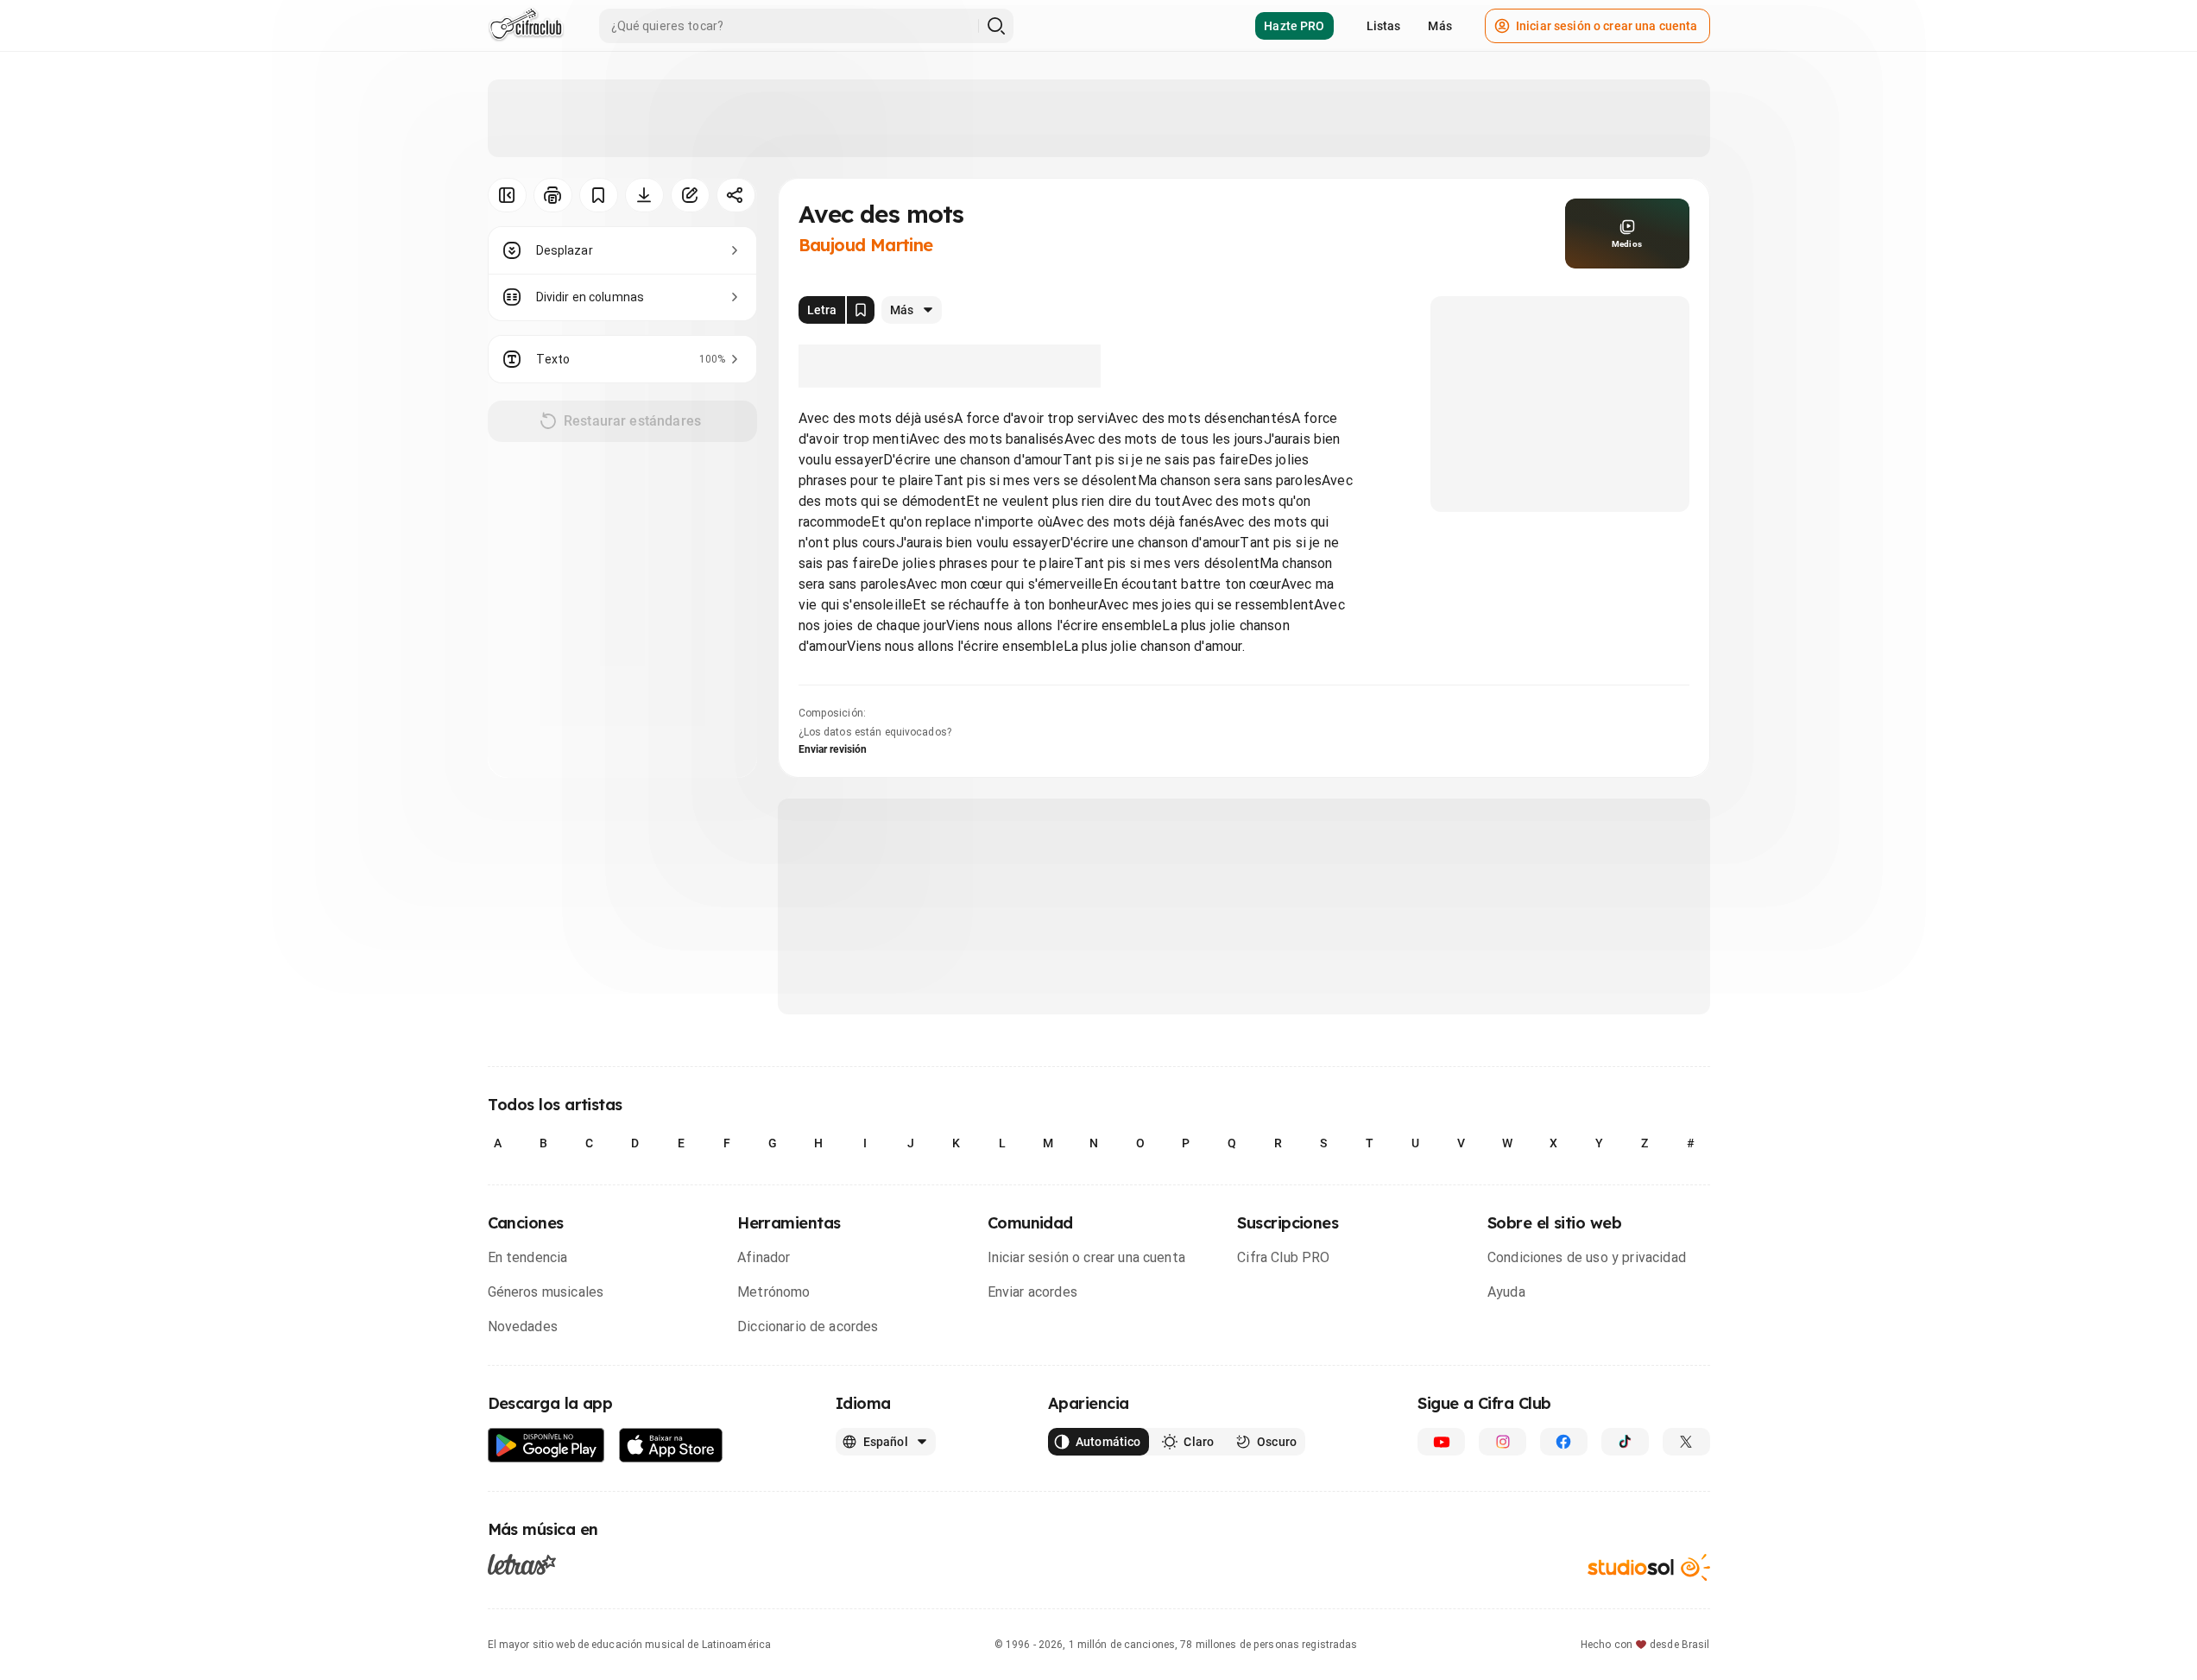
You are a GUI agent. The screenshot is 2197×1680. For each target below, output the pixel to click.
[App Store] (671, 1446)
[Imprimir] (553, 195)
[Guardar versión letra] (861, 310)
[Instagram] (1503, 1442)
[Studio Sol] (1649, 1567)
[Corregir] (690, 195)
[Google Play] (546, 1446)
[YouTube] (1441, 1442)
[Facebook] (1564, 1442)
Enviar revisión (833, 749)
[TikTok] (1625, 1442)
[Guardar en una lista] (599, 195)
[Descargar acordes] (644, 195)
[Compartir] (736, 195)
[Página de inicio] (526, 26)
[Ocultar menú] (507, 195)
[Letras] (522, 1564)
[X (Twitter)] (1686, 1442)
